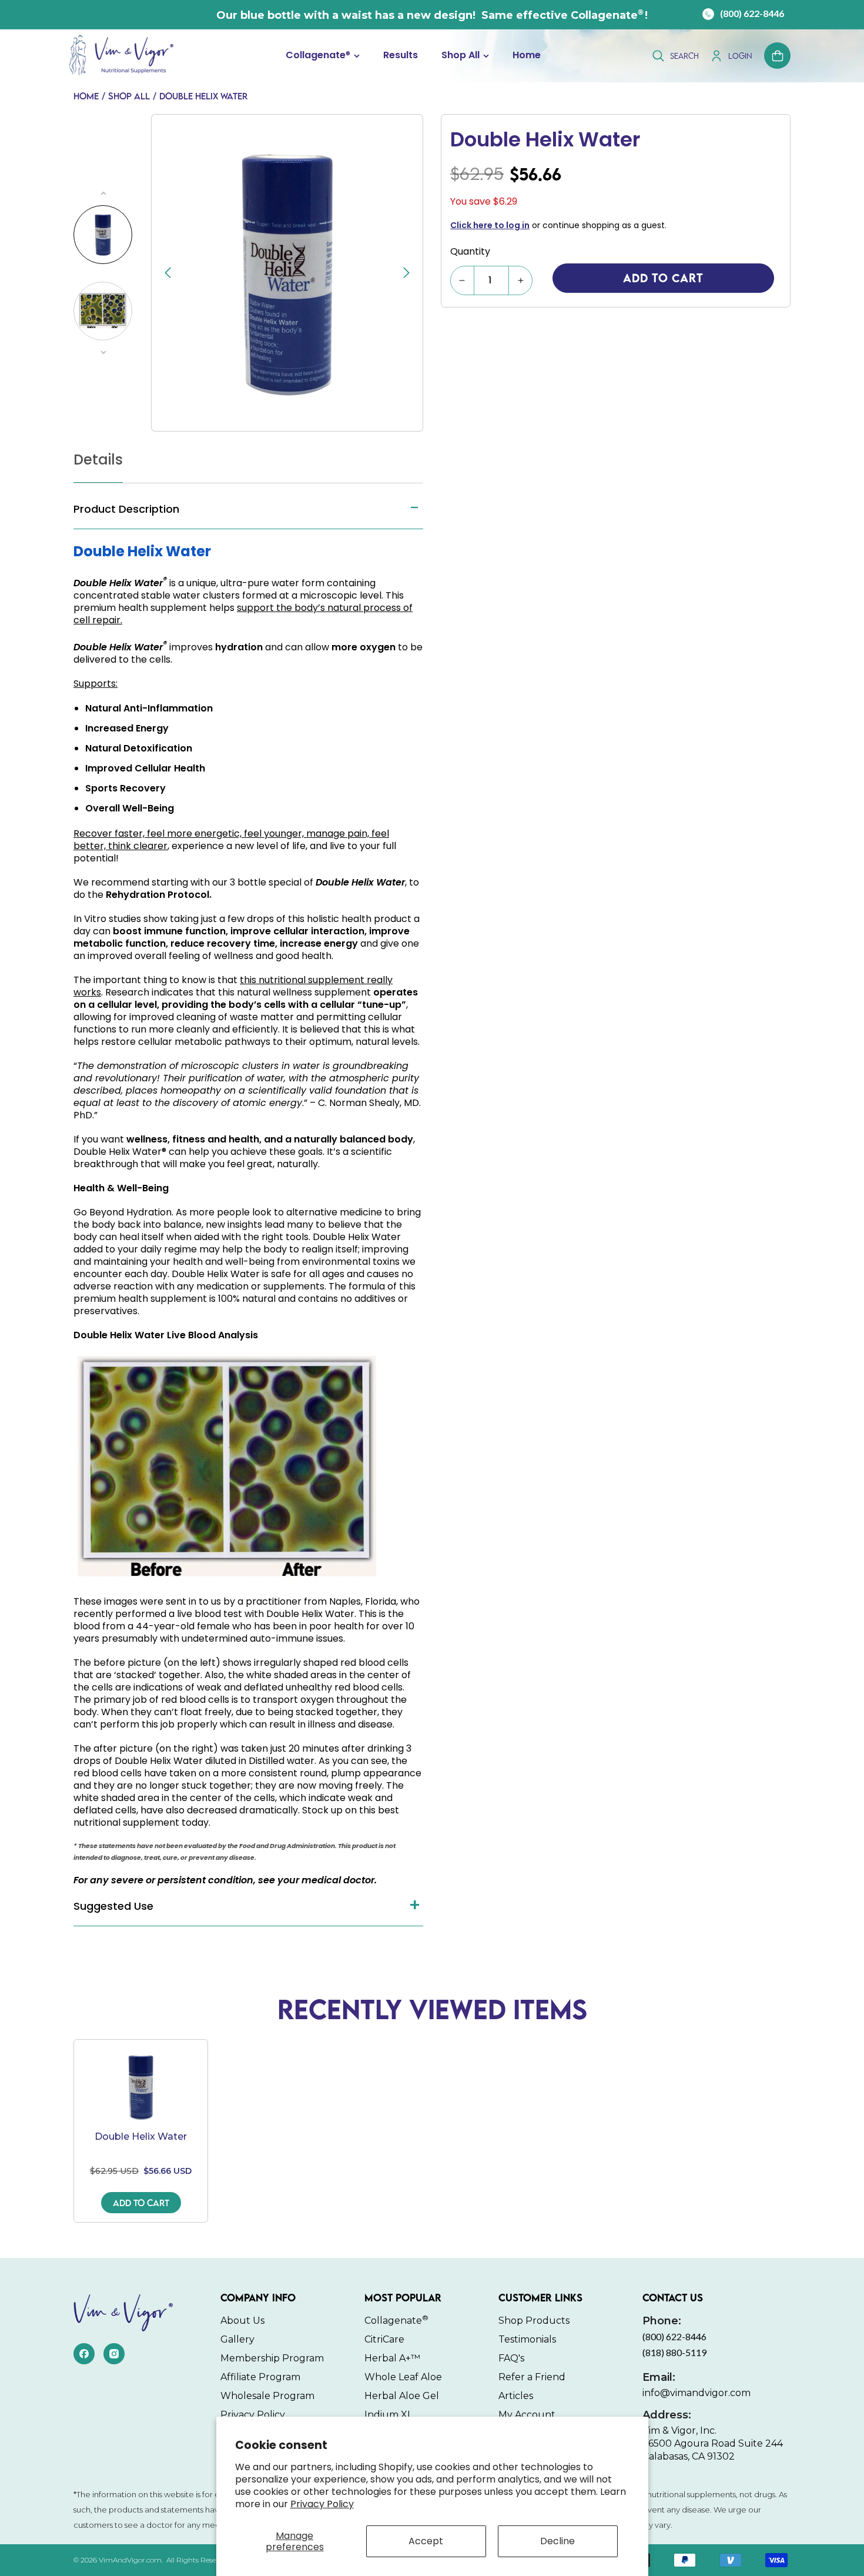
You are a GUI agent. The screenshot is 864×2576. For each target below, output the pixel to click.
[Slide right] (103, 193)
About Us (242, 2321)
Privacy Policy (322, 2504)
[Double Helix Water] (141, 2087)
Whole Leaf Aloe (403, 2377)
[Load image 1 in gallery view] (103, 235)
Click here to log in (490, 225)
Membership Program (272, 2358)
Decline (557, 2541)
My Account (527, 2415)
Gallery (237, 2339)
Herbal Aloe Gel (402, 2396)
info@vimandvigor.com (696, 2385)
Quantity (470, 251)
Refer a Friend (532, 2377)
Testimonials (527, 2339)
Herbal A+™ (392, 2358)
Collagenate (318, 56)
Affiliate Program (260, 2377)
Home (86, 96)
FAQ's (511, 2358)
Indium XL (389, 2415)
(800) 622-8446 (752, 13)
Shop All (461, 56)
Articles (516, 2396)
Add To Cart (141, 2203)
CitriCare (384, 2339)
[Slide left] (103, 352)
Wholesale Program (267, 2396)
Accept (426, 2541)
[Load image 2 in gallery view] (103, 311)
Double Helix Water (203, 96)
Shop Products (534, 2321)
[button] (323, 56)
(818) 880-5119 (674, 2352)
